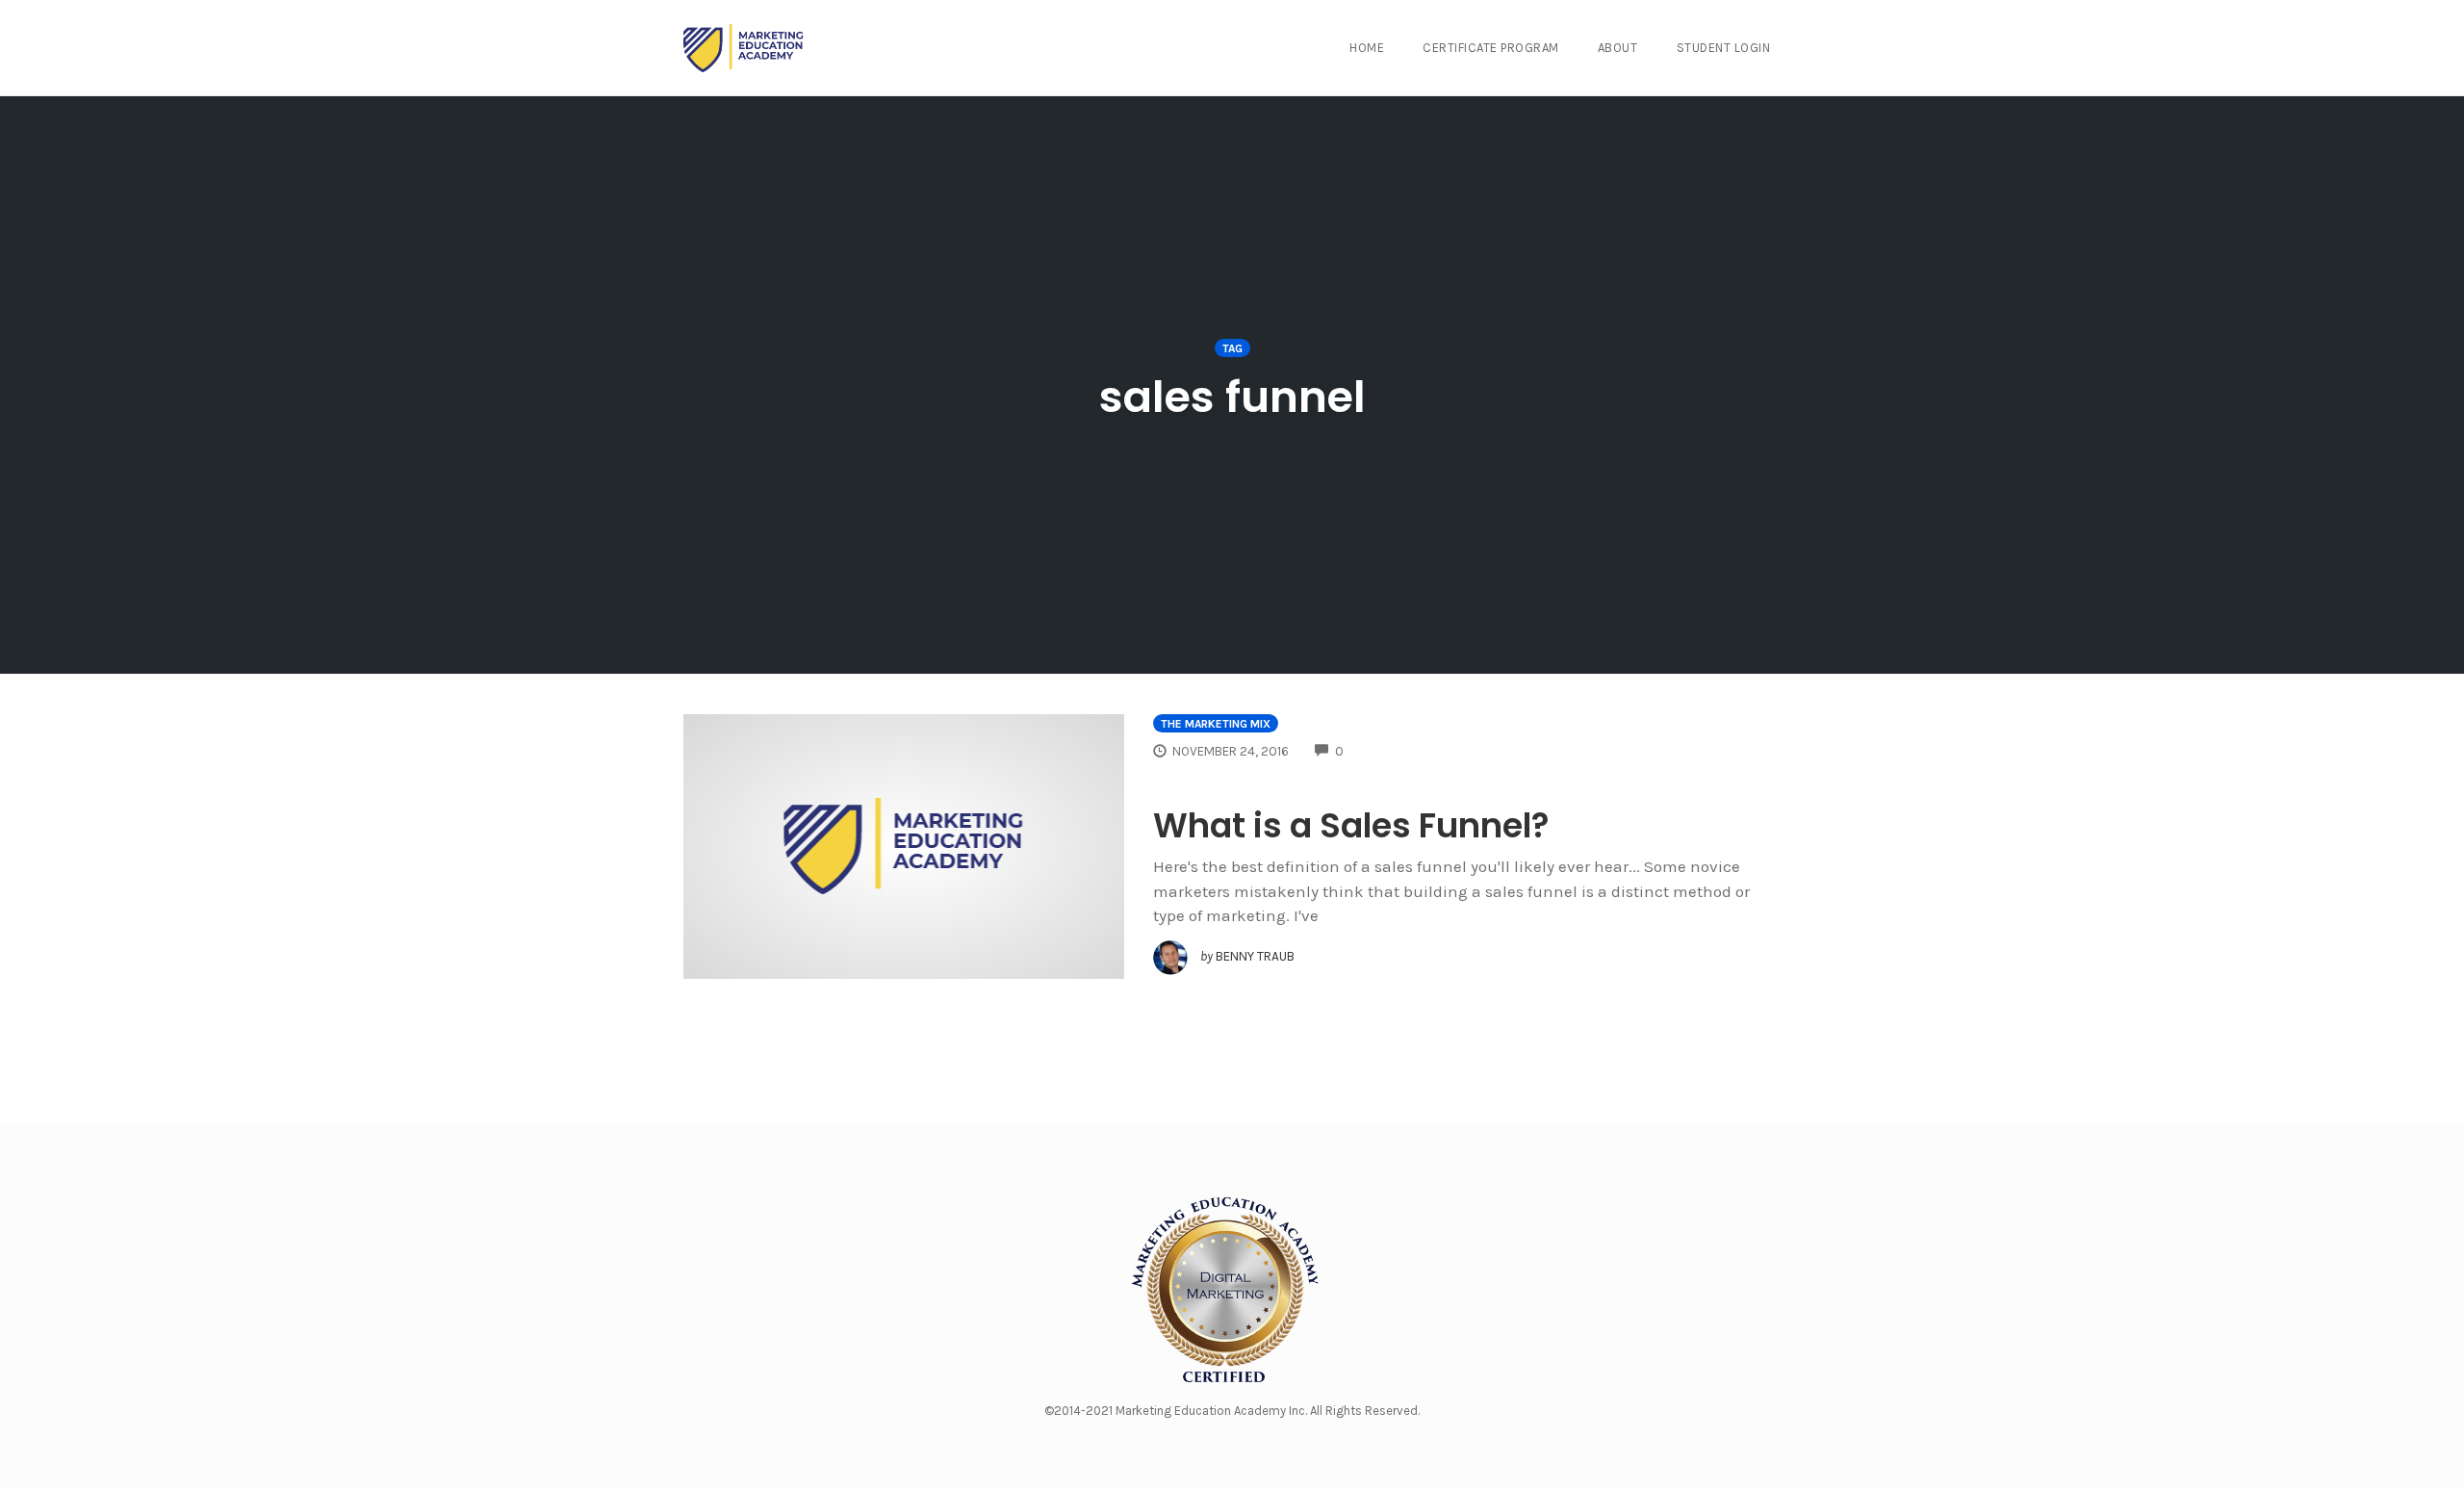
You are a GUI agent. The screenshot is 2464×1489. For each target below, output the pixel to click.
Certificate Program (1491, 48)
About (1618, 48)
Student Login (1724, 48)
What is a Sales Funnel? (1351, 825)
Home (1367, 48)
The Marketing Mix (1216, 724)
